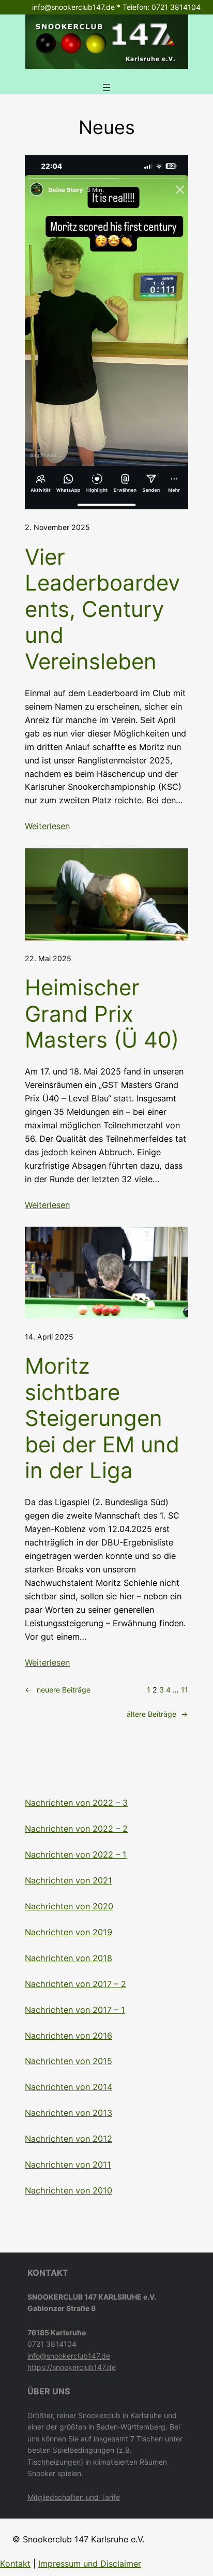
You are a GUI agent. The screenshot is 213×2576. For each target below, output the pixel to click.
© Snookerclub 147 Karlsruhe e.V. (78, 2539)
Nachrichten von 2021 (69, 1880)
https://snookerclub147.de (72, 2367)
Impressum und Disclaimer (90, 2564)
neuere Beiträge (58, 1690)
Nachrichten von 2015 (69, 2061)
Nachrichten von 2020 (69, 1906)
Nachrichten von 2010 (69, 2190)
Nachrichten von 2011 (68, 2165)
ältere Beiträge (157, 1714)
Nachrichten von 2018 (69, 1958)
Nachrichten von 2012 (69, 2139)
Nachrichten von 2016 (69, 2036)
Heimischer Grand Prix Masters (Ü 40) (102, 1014)
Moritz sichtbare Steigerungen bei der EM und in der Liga (102, 1418)
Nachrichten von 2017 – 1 (75, 2010)
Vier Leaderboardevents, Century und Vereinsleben (102, 609)
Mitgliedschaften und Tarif (72, 2497)
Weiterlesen (47, 826)
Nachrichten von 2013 (69, 2113)
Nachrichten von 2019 (69, 1932)
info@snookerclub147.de (69, 2356)
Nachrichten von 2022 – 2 (76, 1829)
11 (185, 1690)
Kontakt (15, 2564)
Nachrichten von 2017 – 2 (75, 1984)
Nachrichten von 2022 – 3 (76, 1803)
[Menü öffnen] (106, 87)
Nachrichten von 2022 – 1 (76, 1854)
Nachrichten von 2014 (69, 2087)
